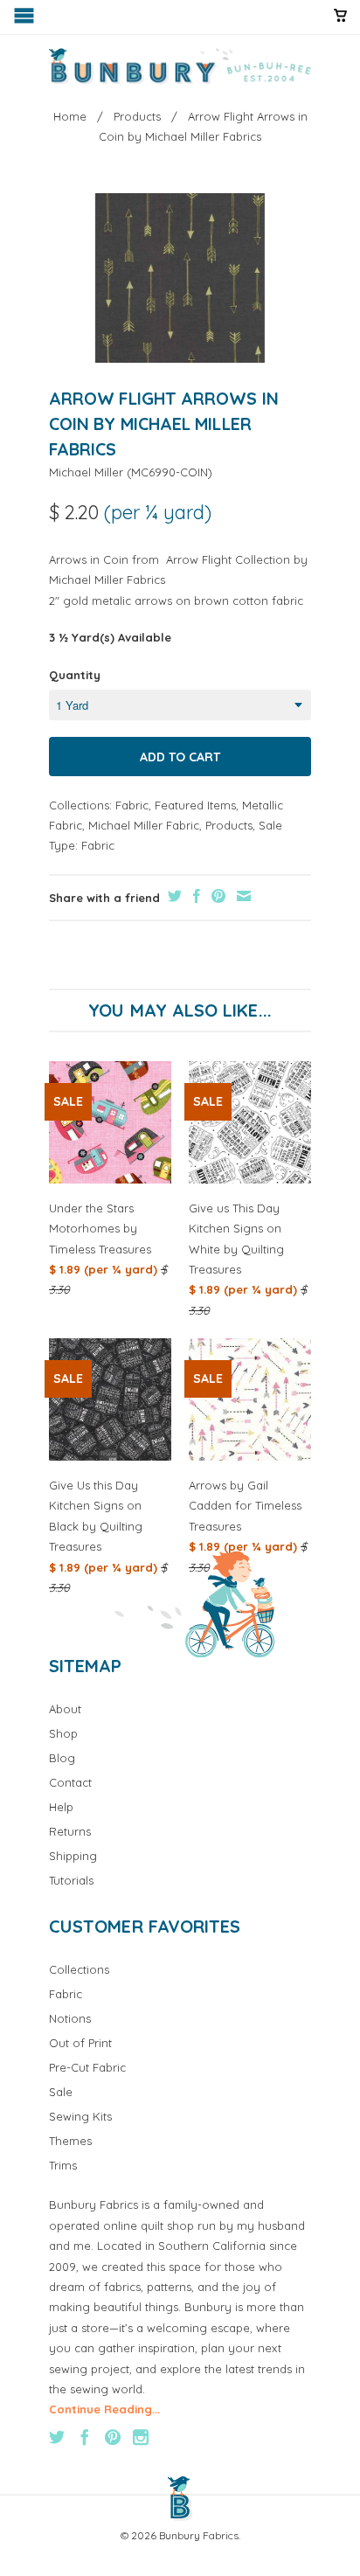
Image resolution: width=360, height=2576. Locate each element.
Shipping (73, 1856)
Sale (270, 825)
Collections (79, 1969)
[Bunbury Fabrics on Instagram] (141, 2437)
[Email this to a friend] (242, 896)
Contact (70, 1782)
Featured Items (195, 805)
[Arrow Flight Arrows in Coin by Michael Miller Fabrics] (180, 278)
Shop (63, 1733)
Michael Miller (86, 472)
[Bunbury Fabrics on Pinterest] (113, 2437)
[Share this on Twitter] (173, 896)
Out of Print (80, 2043)
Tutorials (71, 1880)
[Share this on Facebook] (194, 896)
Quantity (75, 675)
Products (229, 825)
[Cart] (340, 23)
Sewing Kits (80, 2116)
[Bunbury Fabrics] (180, 66)
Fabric (132, 805)
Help (61, 1807)
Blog (62, 1758)
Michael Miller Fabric (144, 825)
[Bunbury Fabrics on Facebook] (85, 2437)
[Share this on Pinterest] (216, 896)
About (65, 1709)
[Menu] (26, 20)
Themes (70, 2141)
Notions (70, 2018)
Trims (63, 2165)
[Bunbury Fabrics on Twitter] (57, 2437)
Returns (70, 1831)
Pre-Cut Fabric (87, 2067)
